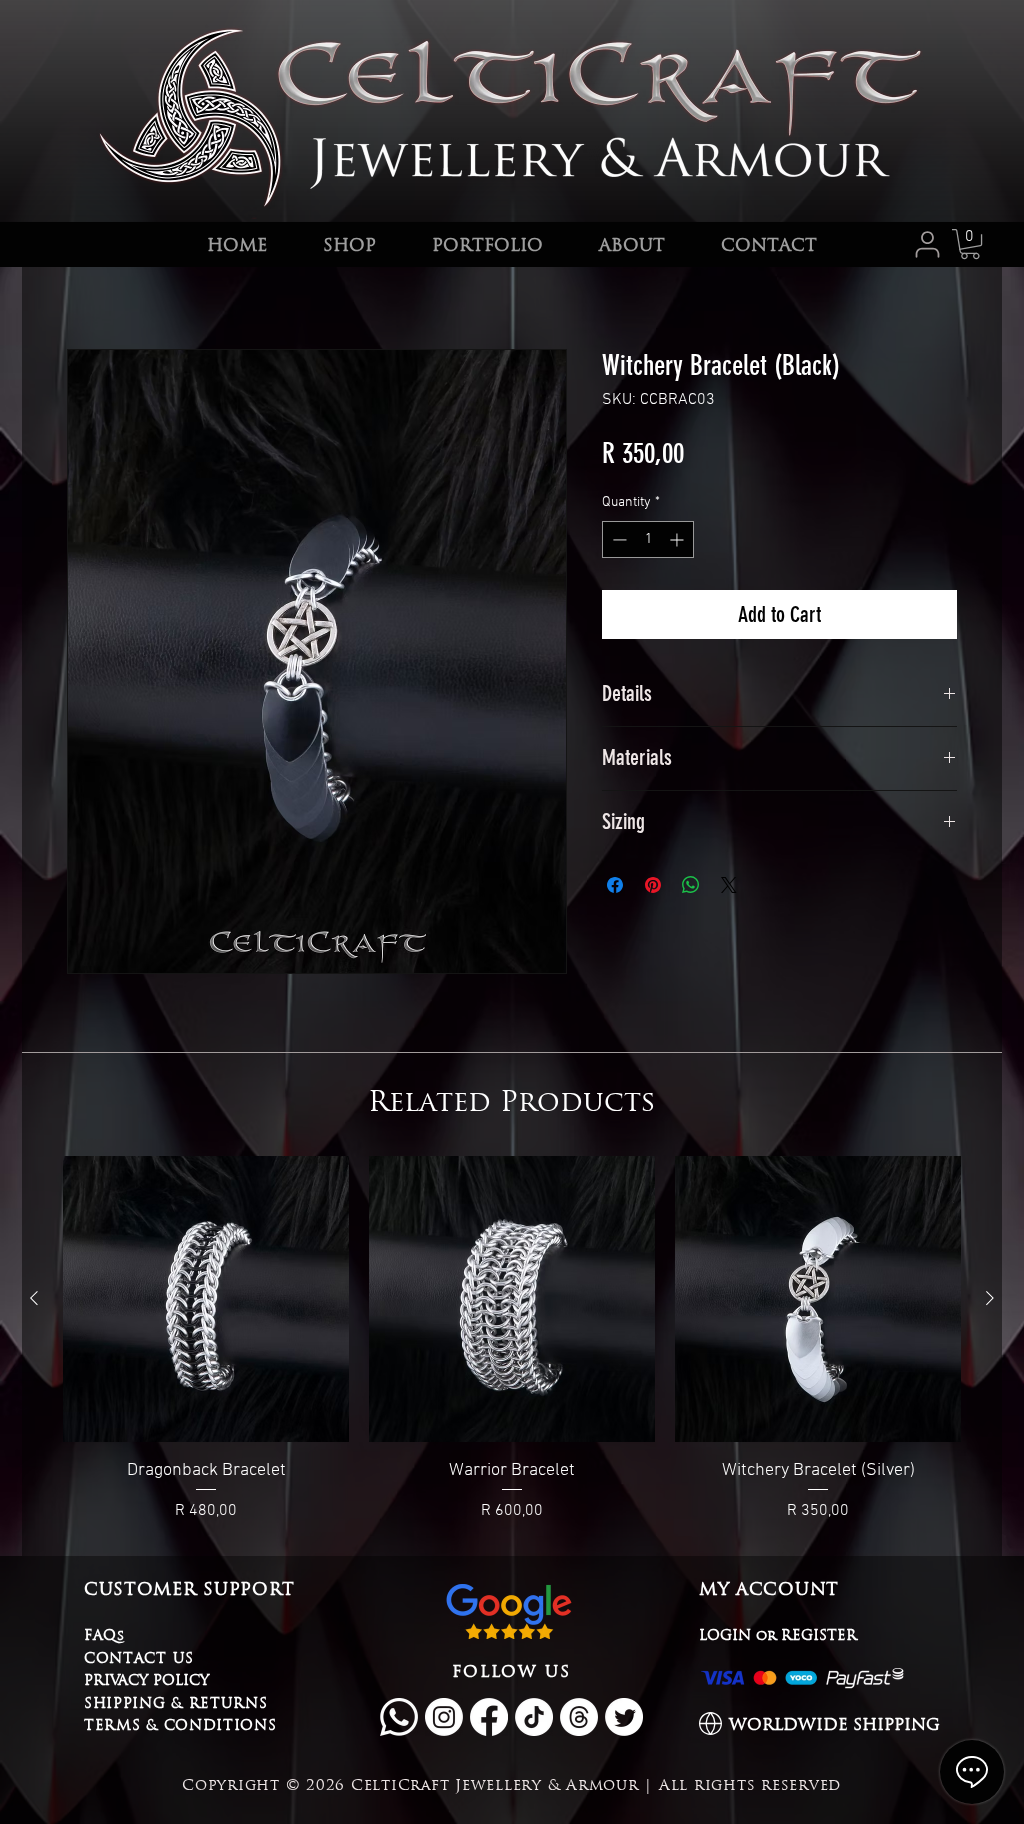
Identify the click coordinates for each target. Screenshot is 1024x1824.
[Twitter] (624, 1717)
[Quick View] (206, 1299)
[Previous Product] (34, 1298)
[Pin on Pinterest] (653, 885)
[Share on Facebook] (615, 885)
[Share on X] (729, 885)
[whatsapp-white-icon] (399, 1717)
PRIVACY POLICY (146, 1680)
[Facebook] (489, 1717)
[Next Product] (990, 1298)
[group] (512, 1339)
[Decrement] (617, 539)
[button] (970, 244)
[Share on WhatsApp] (691, 885)
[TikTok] (534, 1717)
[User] (927, 244)
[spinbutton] (648, 539)
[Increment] (678, 539)
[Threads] (579, 1717)
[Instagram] (444, 1717)
